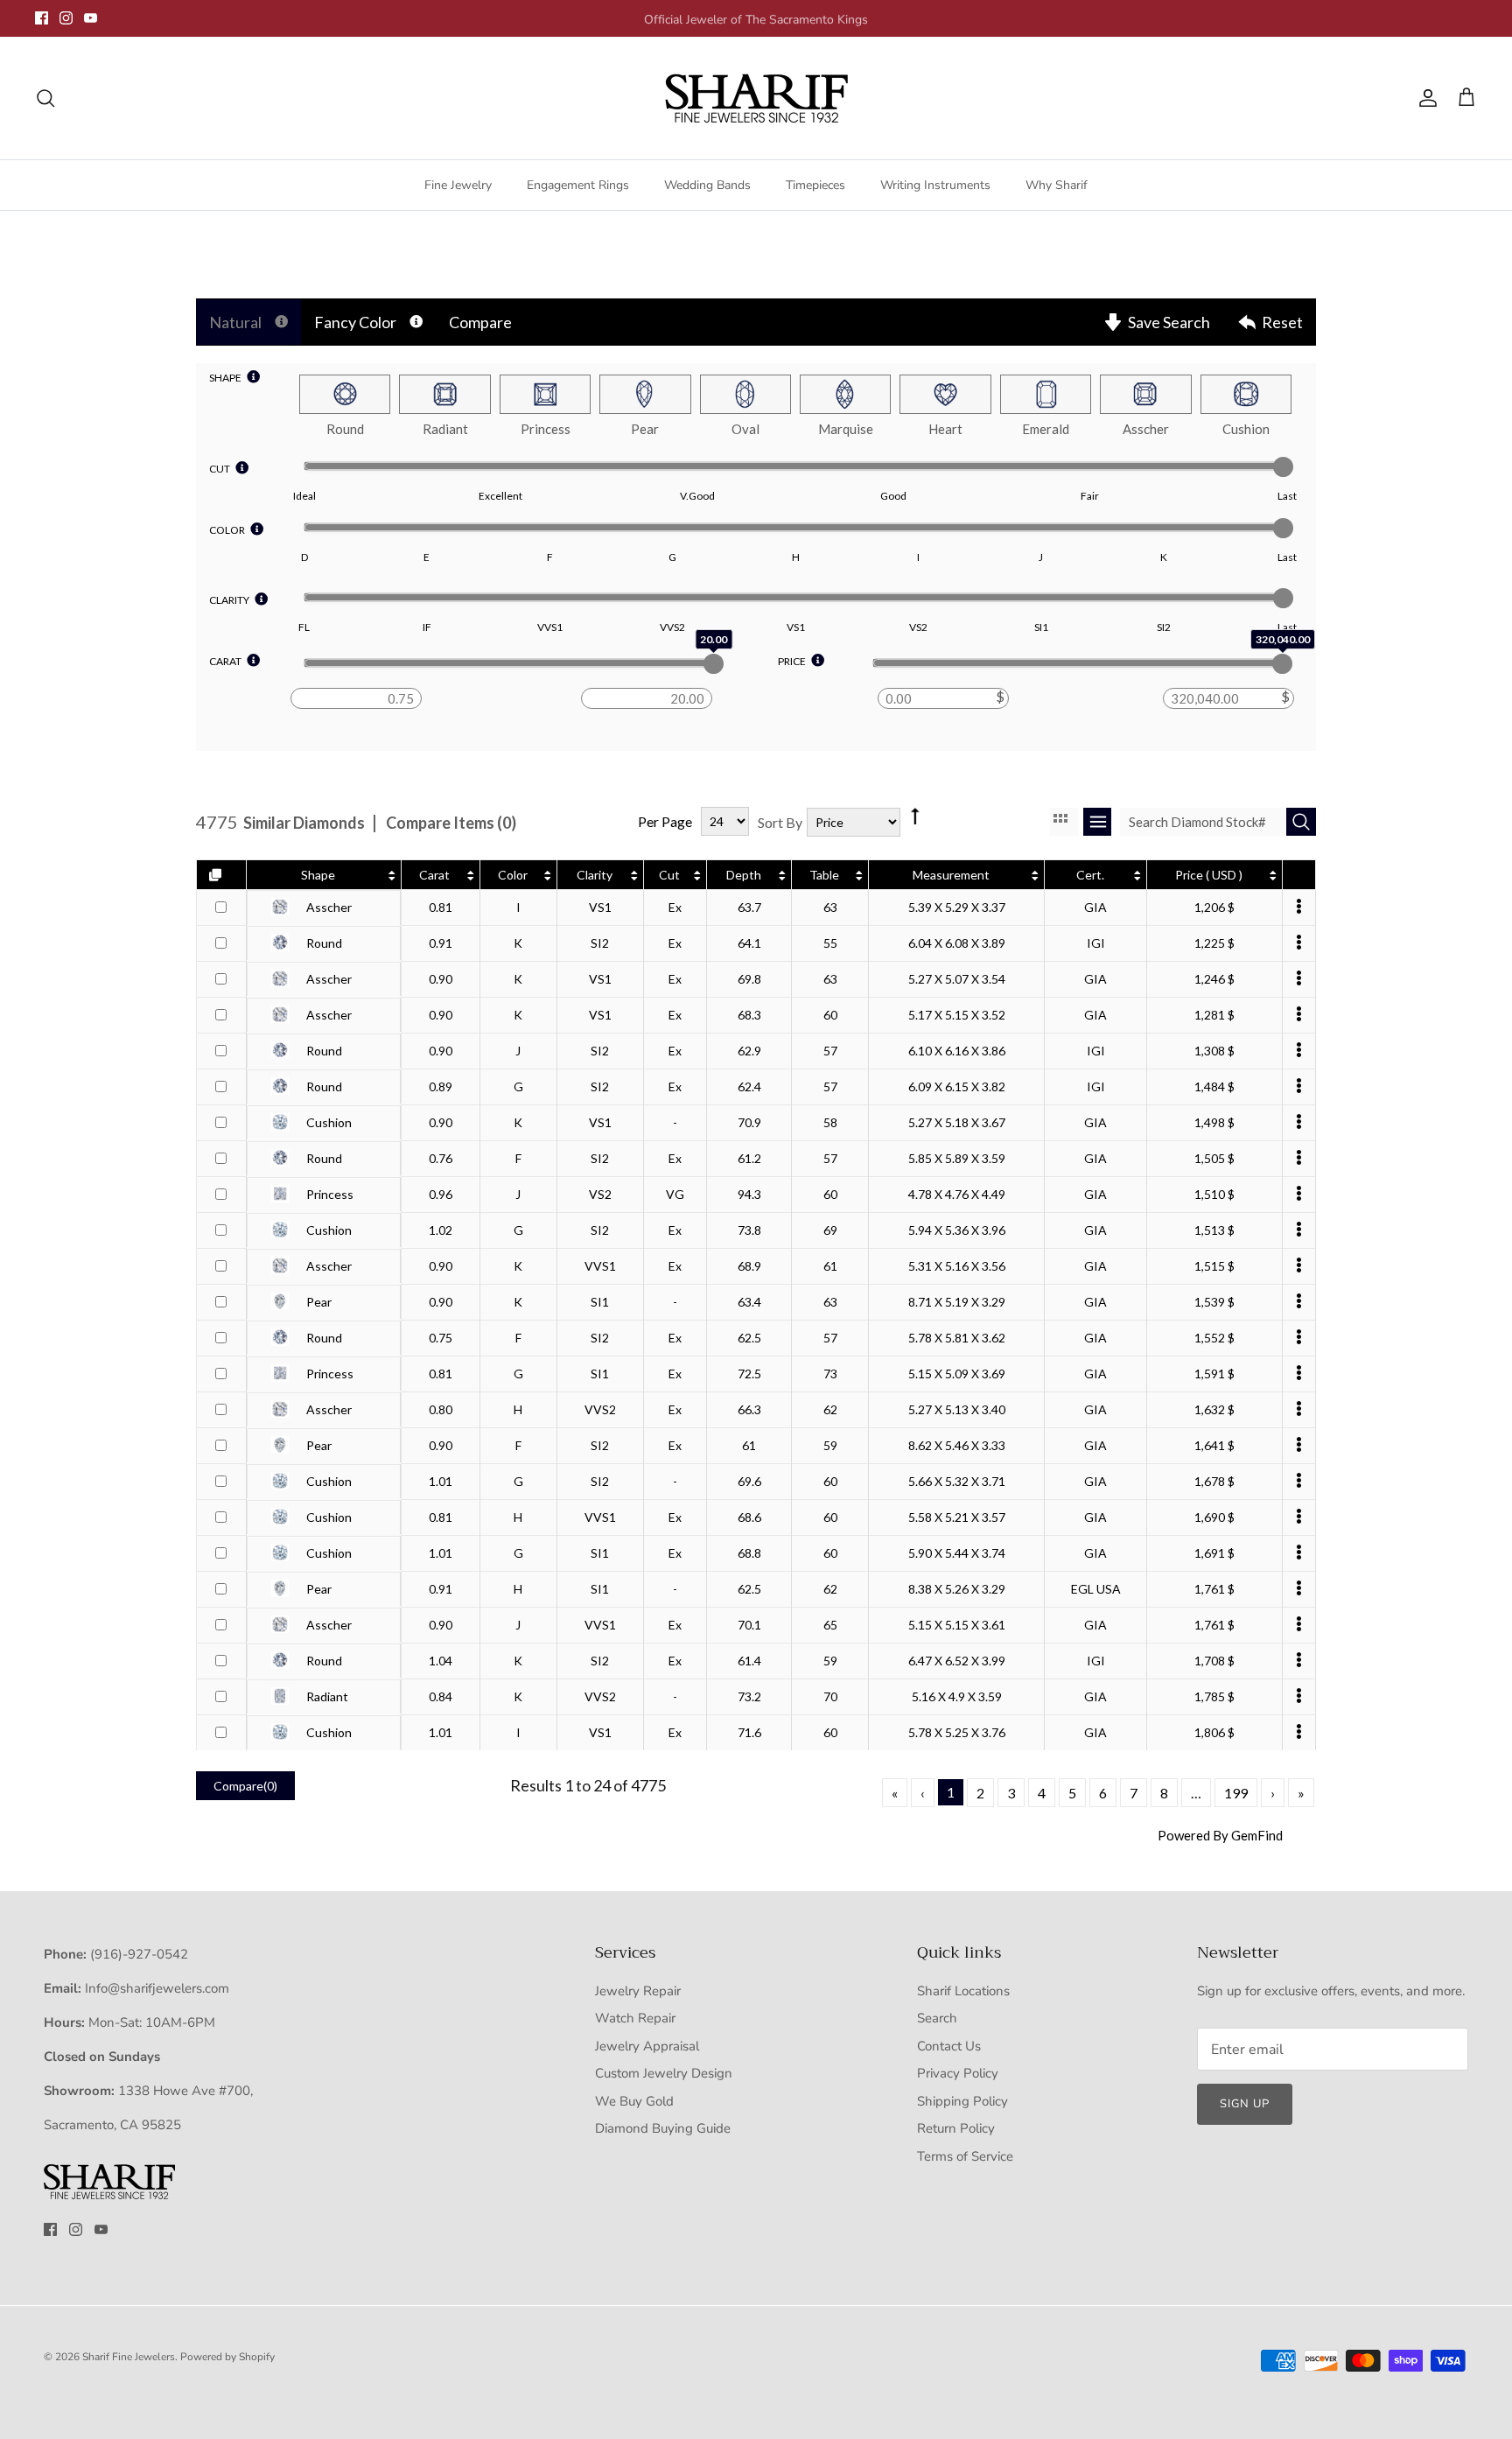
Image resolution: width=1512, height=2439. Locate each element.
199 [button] (1236, 1793)
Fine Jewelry (458, 185)
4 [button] (1042, 1793)
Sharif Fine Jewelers (129, 2357)
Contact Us (949, 2046)
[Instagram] (66, 18)
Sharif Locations (963, 1991)
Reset (1282, 322)
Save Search (1169, 322)
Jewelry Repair (638, 1991)
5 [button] (1072, 1793)
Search (937, 2018)
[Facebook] (42, 18)
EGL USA (1096, 1589)
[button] (895, 1793)
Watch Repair (635, 2018)
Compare (480, 322)
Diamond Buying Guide (663, 2128)
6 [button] (1103, 1793)
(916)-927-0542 (139, 1954)
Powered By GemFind (1220, 1835)
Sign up (1245, 2104)
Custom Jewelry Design (664, 2073)
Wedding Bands (707, 185)
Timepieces (815, 185)
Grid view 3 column (1064, 822)
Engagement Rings (578, 185)
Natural (235, 322)
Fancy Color (355, 322)
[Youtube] (91, 18)
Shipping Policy (962, 2101)
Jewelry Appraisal (647, 2046)
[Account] (1424, 98)
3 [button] (1011, 1793)
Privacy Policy (958, 2073)
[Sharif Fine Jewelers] (756, 98)
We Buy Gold (634, 2101)
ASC (914, 802)
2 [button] (980, 1793)
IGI (1096, 943)
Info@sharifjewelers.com (157, 1988)
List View (1097, 822)
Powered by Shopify (227, 2357)
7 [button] (1134, 1793)
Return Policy (956, 2128)
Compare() (245, 1786)
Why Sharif (1057, 185)
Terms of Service (965, 2156)
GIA (1095, 907)
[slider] (1283, 467)
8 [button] (1164, 1793)
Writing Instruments (935, 185)
